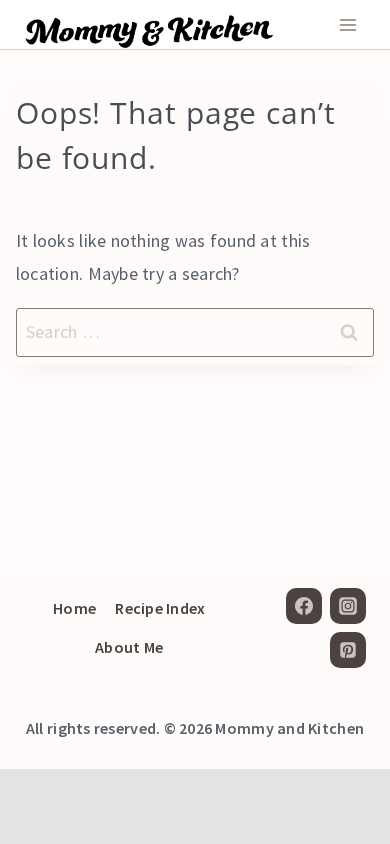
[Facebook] (304, 606)
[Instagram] (348, 606)
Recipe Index (160, 608)
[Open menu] (347, 24)
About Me (129, 647)
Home (74, 608)
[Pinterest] (348, 650)
